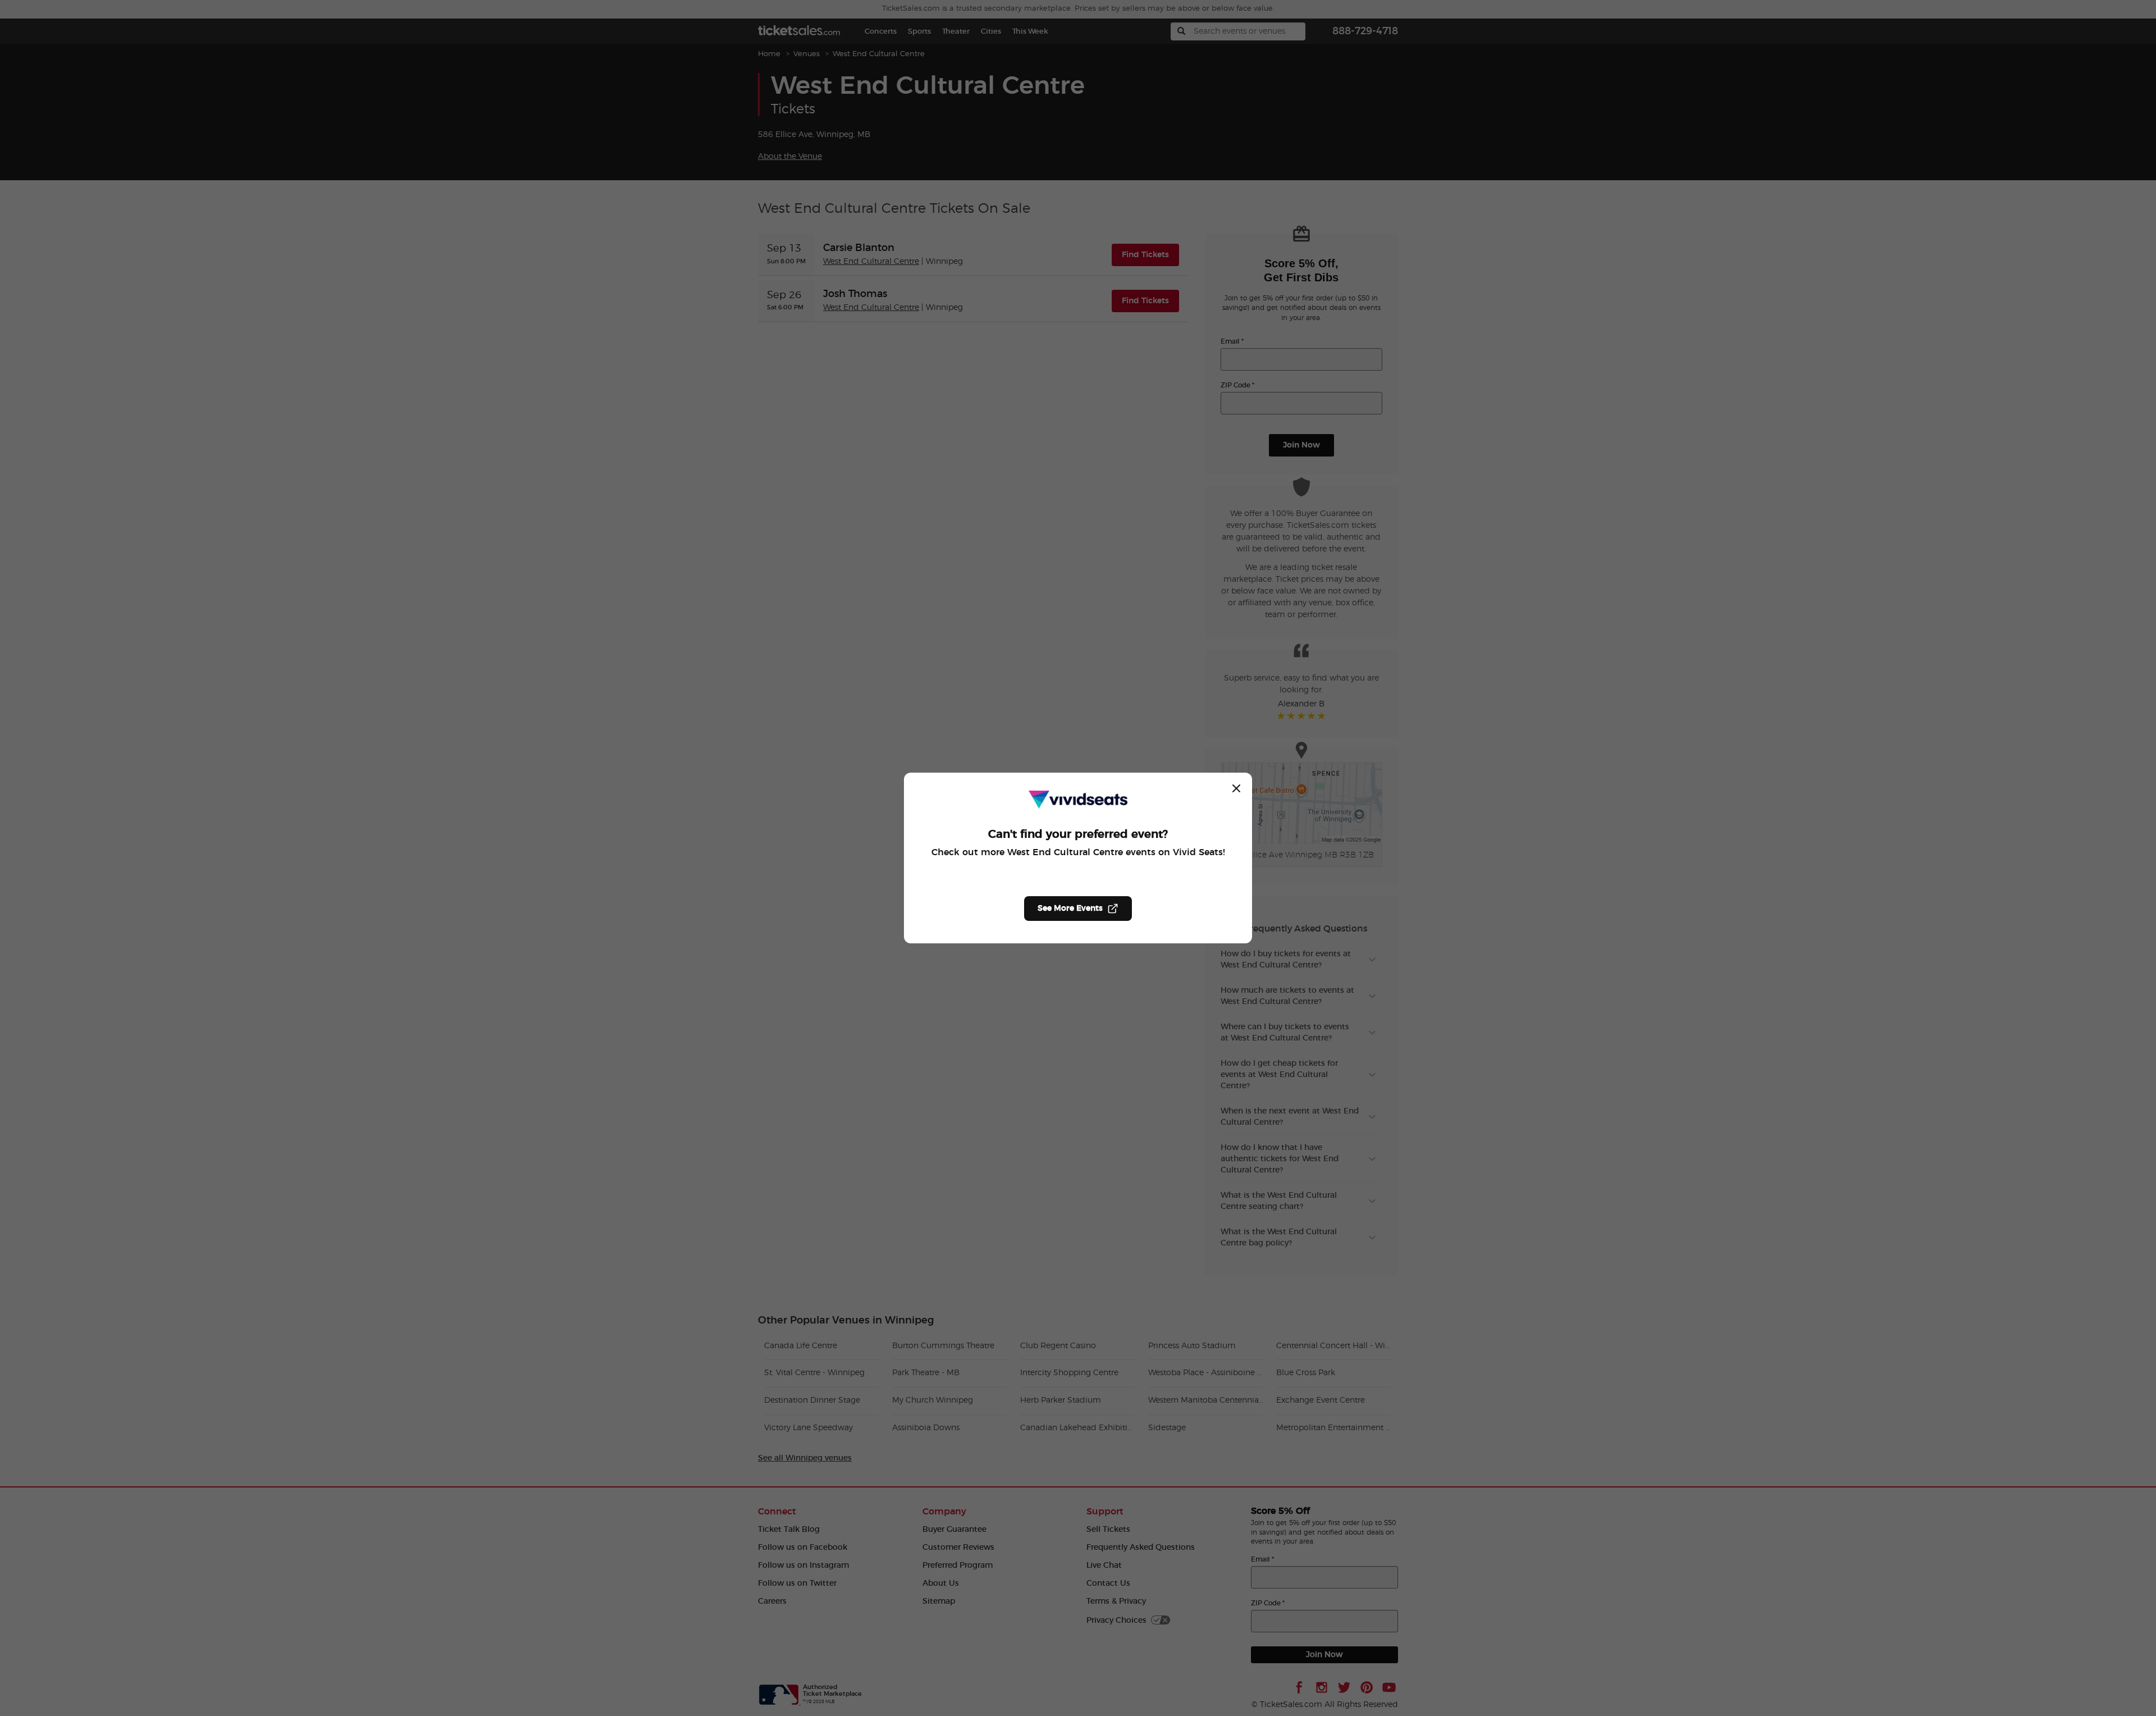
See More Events (1070, 909)
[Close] (1236, 788)
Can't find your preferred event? (1078, 834)
